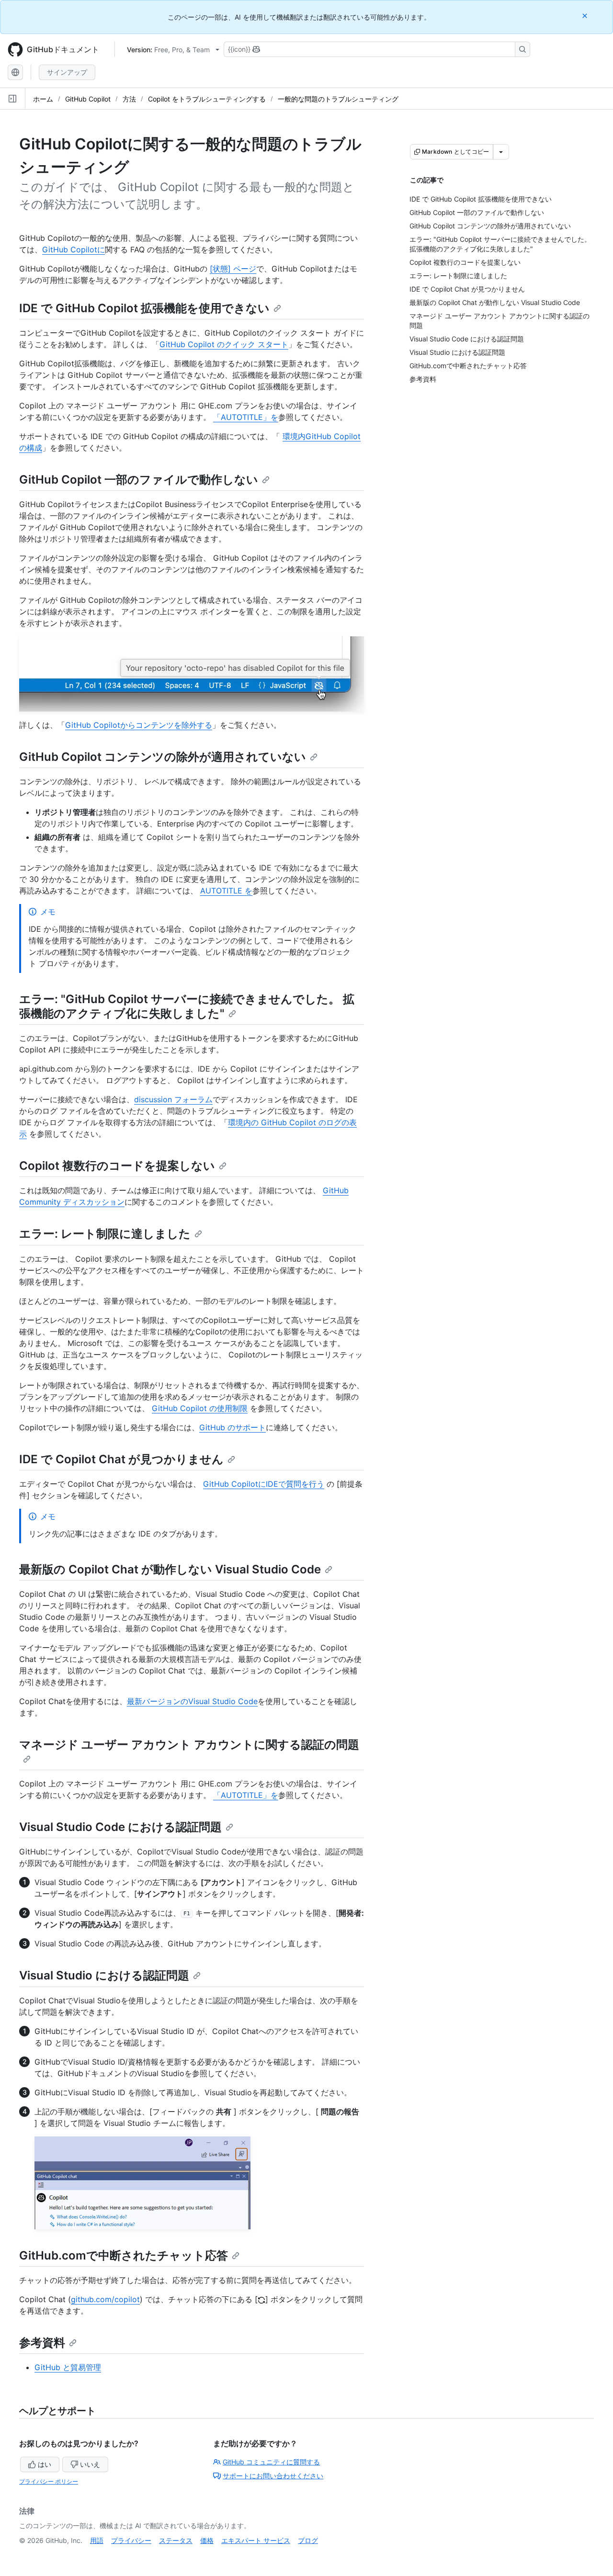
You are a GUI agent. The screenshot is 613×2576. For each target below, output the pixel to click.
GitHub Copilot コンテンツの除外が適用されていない (163, 757)
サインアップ (67, 72)
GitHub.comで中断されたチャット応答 (124, 2255)
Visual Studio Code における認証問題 (120, 1827)
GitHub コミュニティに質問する (271, 2462)
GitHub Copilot (88, 99)
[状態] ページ (233, 269)
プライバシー (131, 2540)
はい (45, 2464)
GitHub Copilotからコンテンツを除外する (139, 725)
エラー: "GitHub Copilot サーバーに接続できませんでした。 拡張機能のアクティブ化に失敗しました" (187, 1006)
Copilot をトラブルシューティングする (207, 99)
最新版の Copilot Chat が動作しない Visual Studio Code (170, 1569)
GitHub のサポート (233, 1427)
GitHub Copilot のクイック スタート (224, 344)
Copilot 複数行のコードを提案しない (117, 1166)
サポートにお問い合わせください (273, 2476)
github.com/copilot (105, 2299)
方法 (129, 99)
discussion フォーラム (173, 1099)
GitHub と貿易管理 (68, 2367)
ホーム (43, 99)
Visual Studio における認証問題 (104, 1975)
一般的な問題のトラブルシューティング (338, 99)
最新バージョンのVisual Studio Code (192, 1701)
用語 (97, 2540)
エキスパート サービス (256, 2540)
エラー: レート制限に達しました (105, 1234)
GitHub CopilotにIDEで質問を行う (264, 1484)
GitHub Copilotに (74, 249)
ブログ (308, 2540)
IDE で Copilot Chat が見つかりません (121, 1459)
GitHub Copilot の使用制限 (200, 1408)
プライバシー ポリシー (49, 2481)
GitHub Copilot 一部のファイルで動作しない (139, 480)
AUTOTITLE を (226, 891)
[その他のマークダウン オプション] (501, 152)
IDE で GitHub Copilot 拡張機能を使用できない (144, 308)
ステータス (176, 2540)
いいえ (90, 2464)
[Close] (586, 16)
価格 (207, 2540)
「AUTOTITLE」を (246, 417)
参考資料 (42, 2343)
